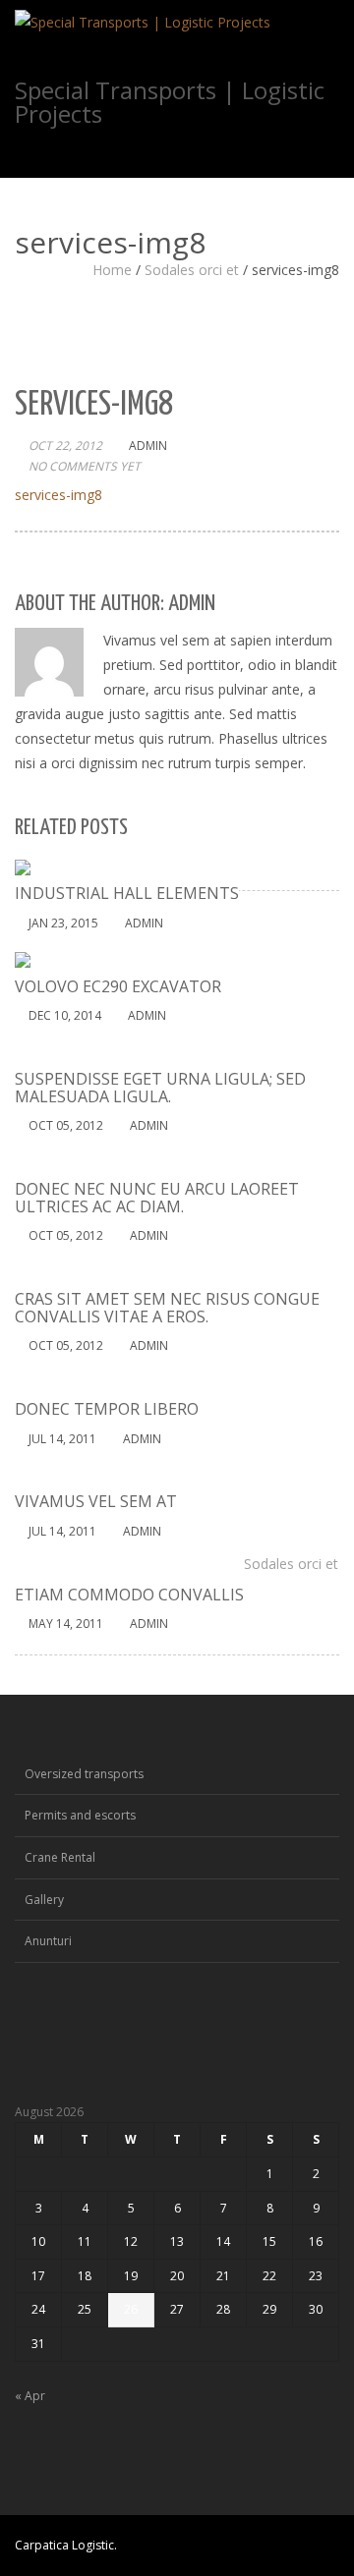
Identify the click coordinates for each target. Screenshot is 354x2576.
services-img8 (59, 495)
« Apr (30, 2396)
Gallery (44, 1900)
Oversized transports (84, 1774)
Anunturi (48, 1941)
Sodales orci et (192, 270)
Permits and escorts (80, 1815)
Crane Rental (60, 1857)
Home (112, 270)
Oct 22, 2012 (65, 446)
